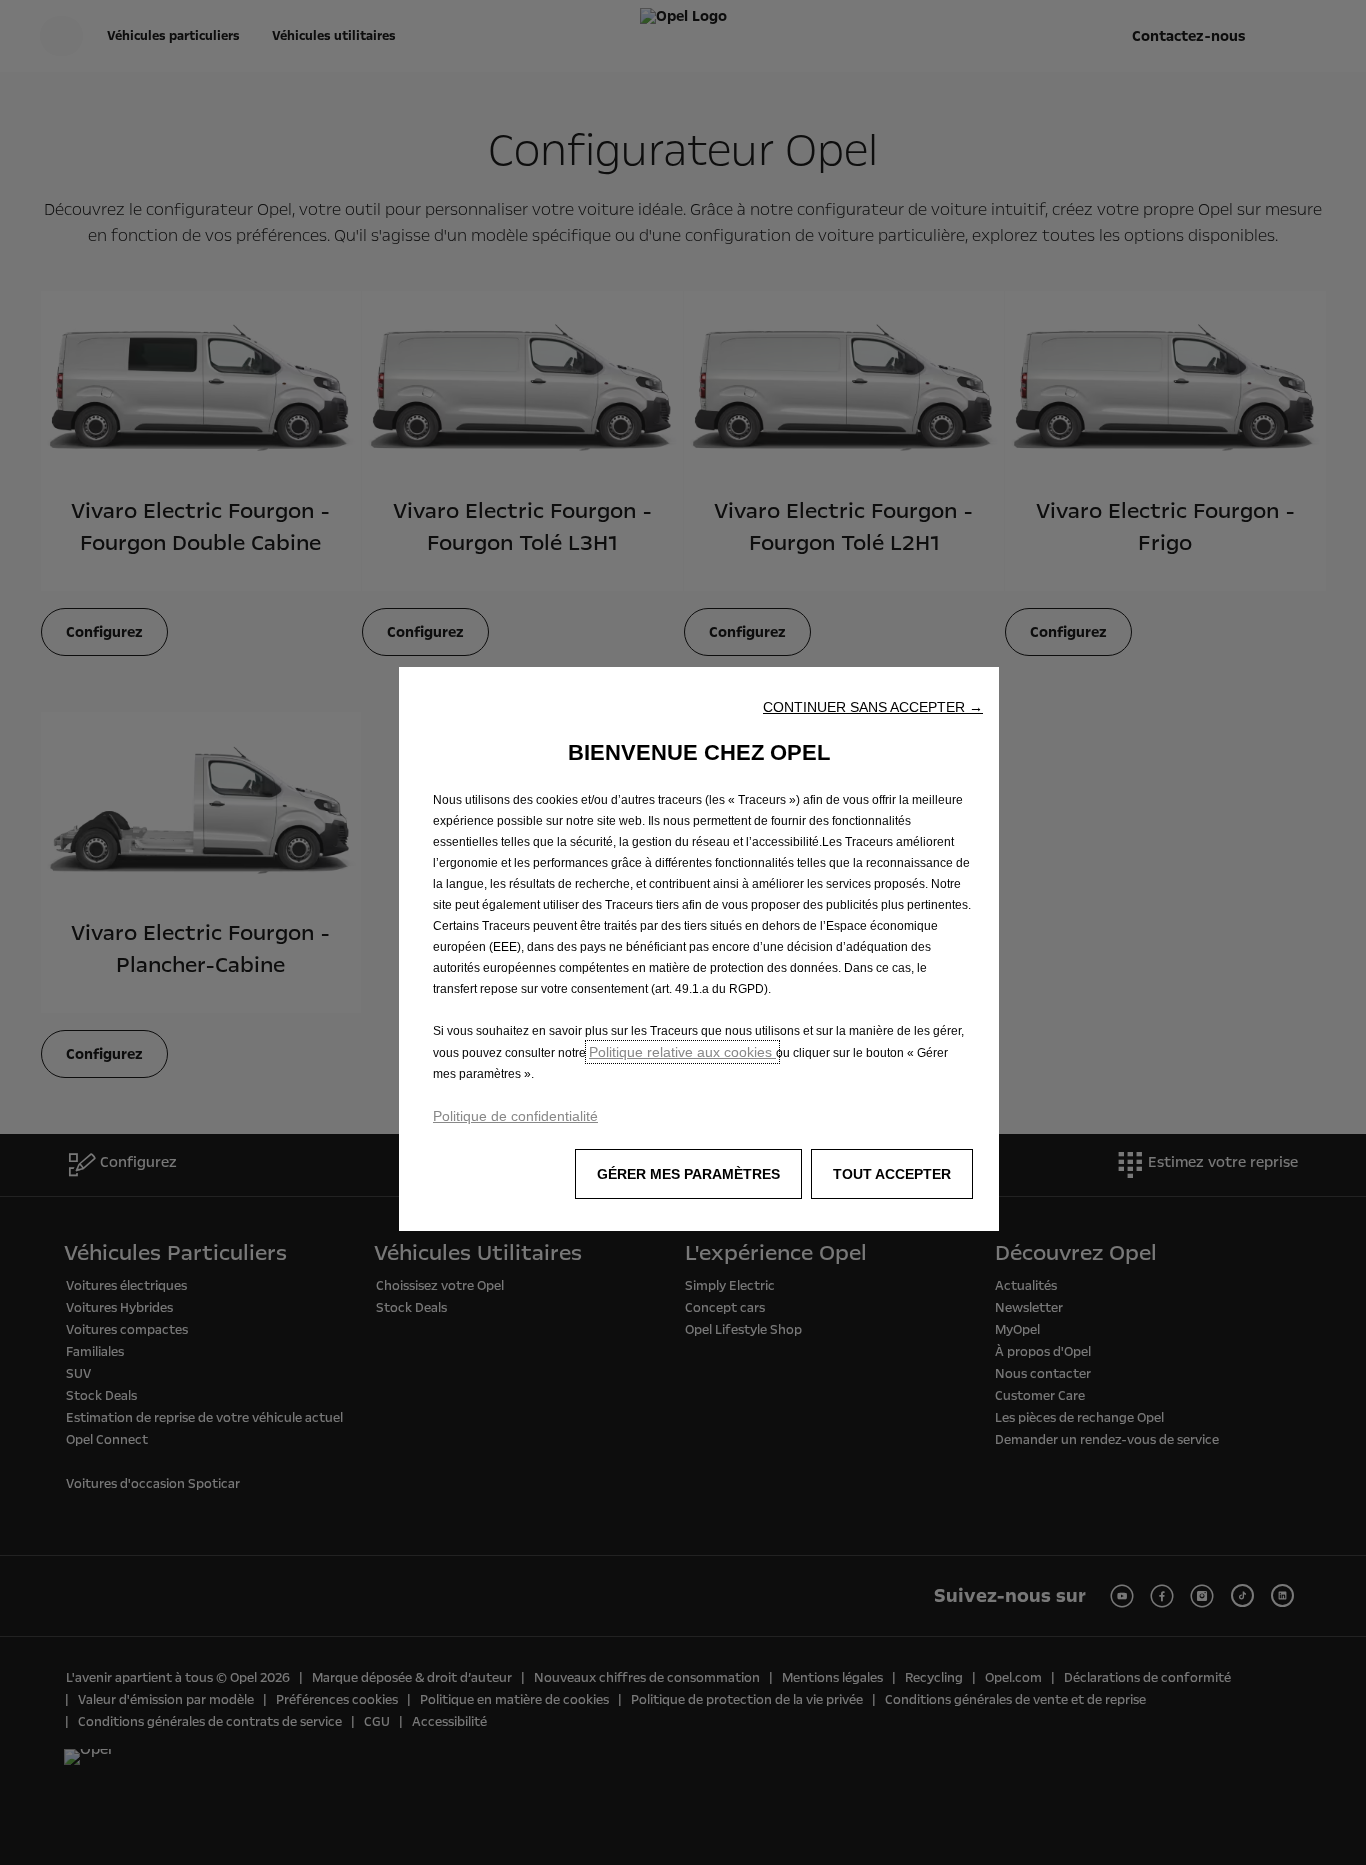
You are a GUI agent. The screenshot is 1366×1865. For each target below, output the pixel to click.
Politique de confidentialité (515, 1116)
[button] (873, 707)
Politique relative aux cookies (682, 1052)
